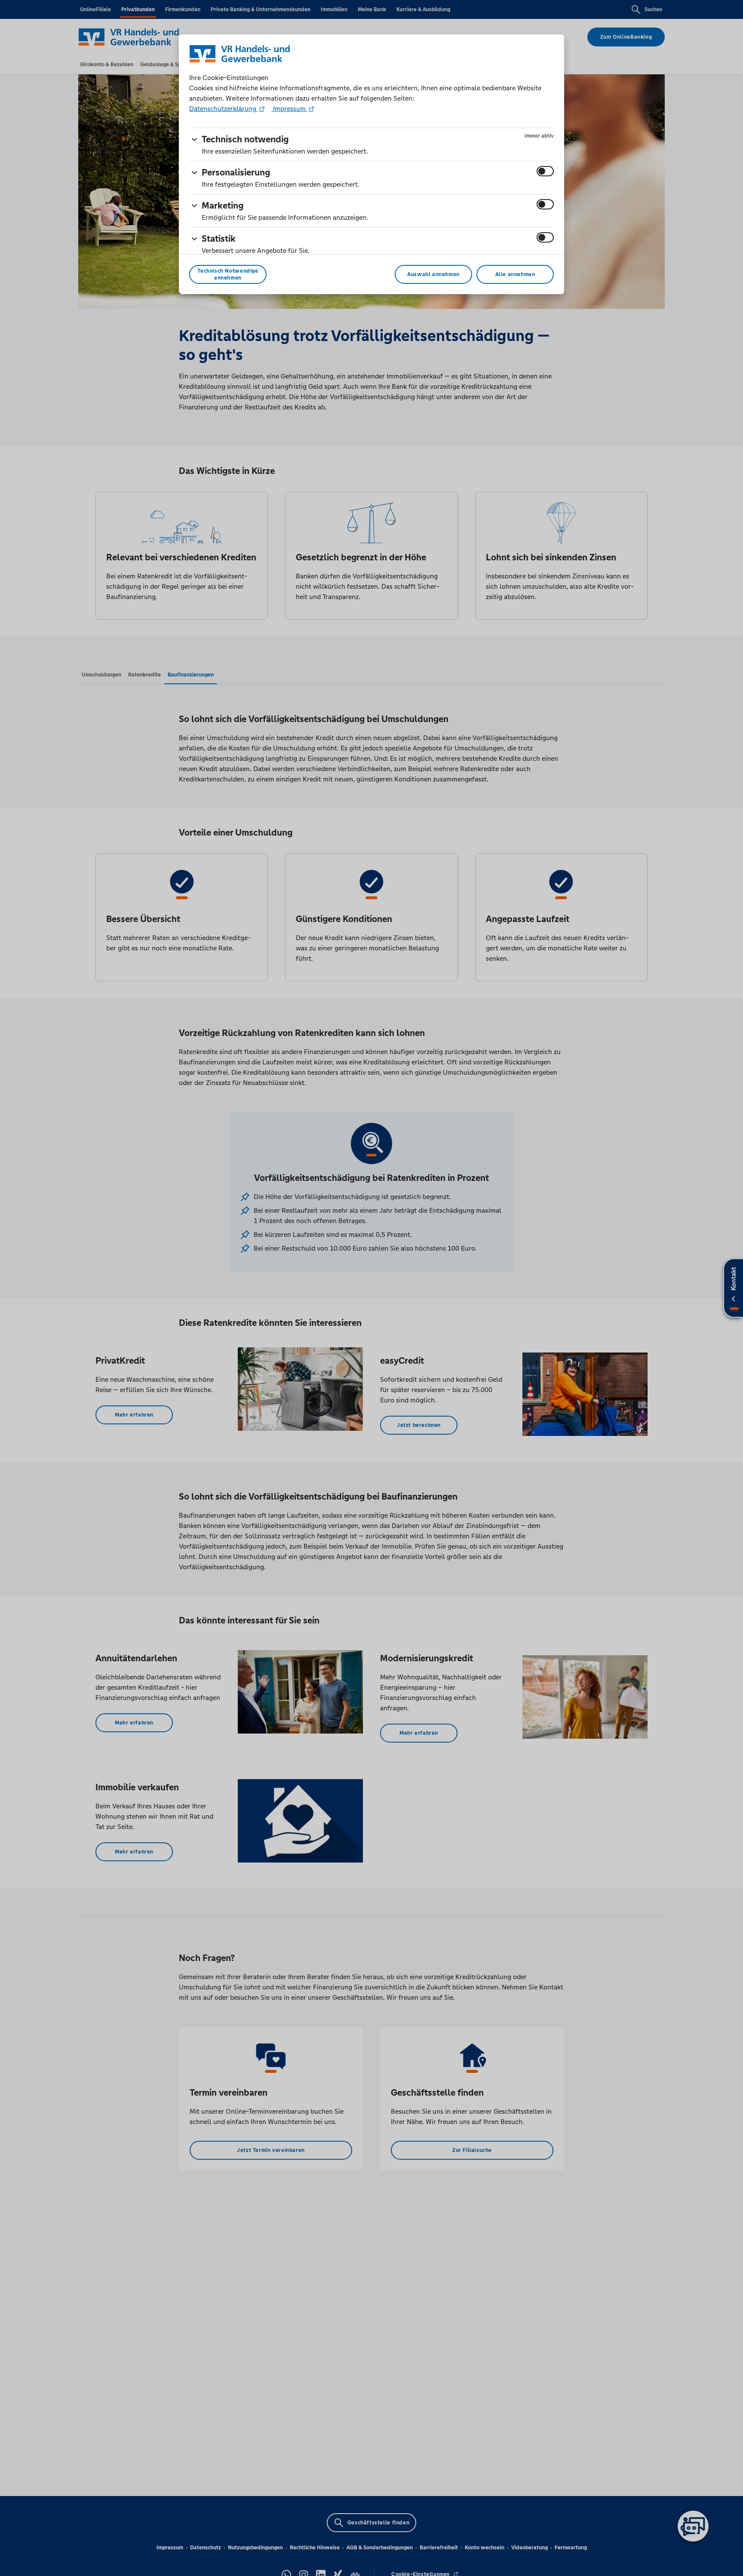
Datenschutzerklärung (224, 109)
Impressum (289, 109)
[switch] (545, 171)
